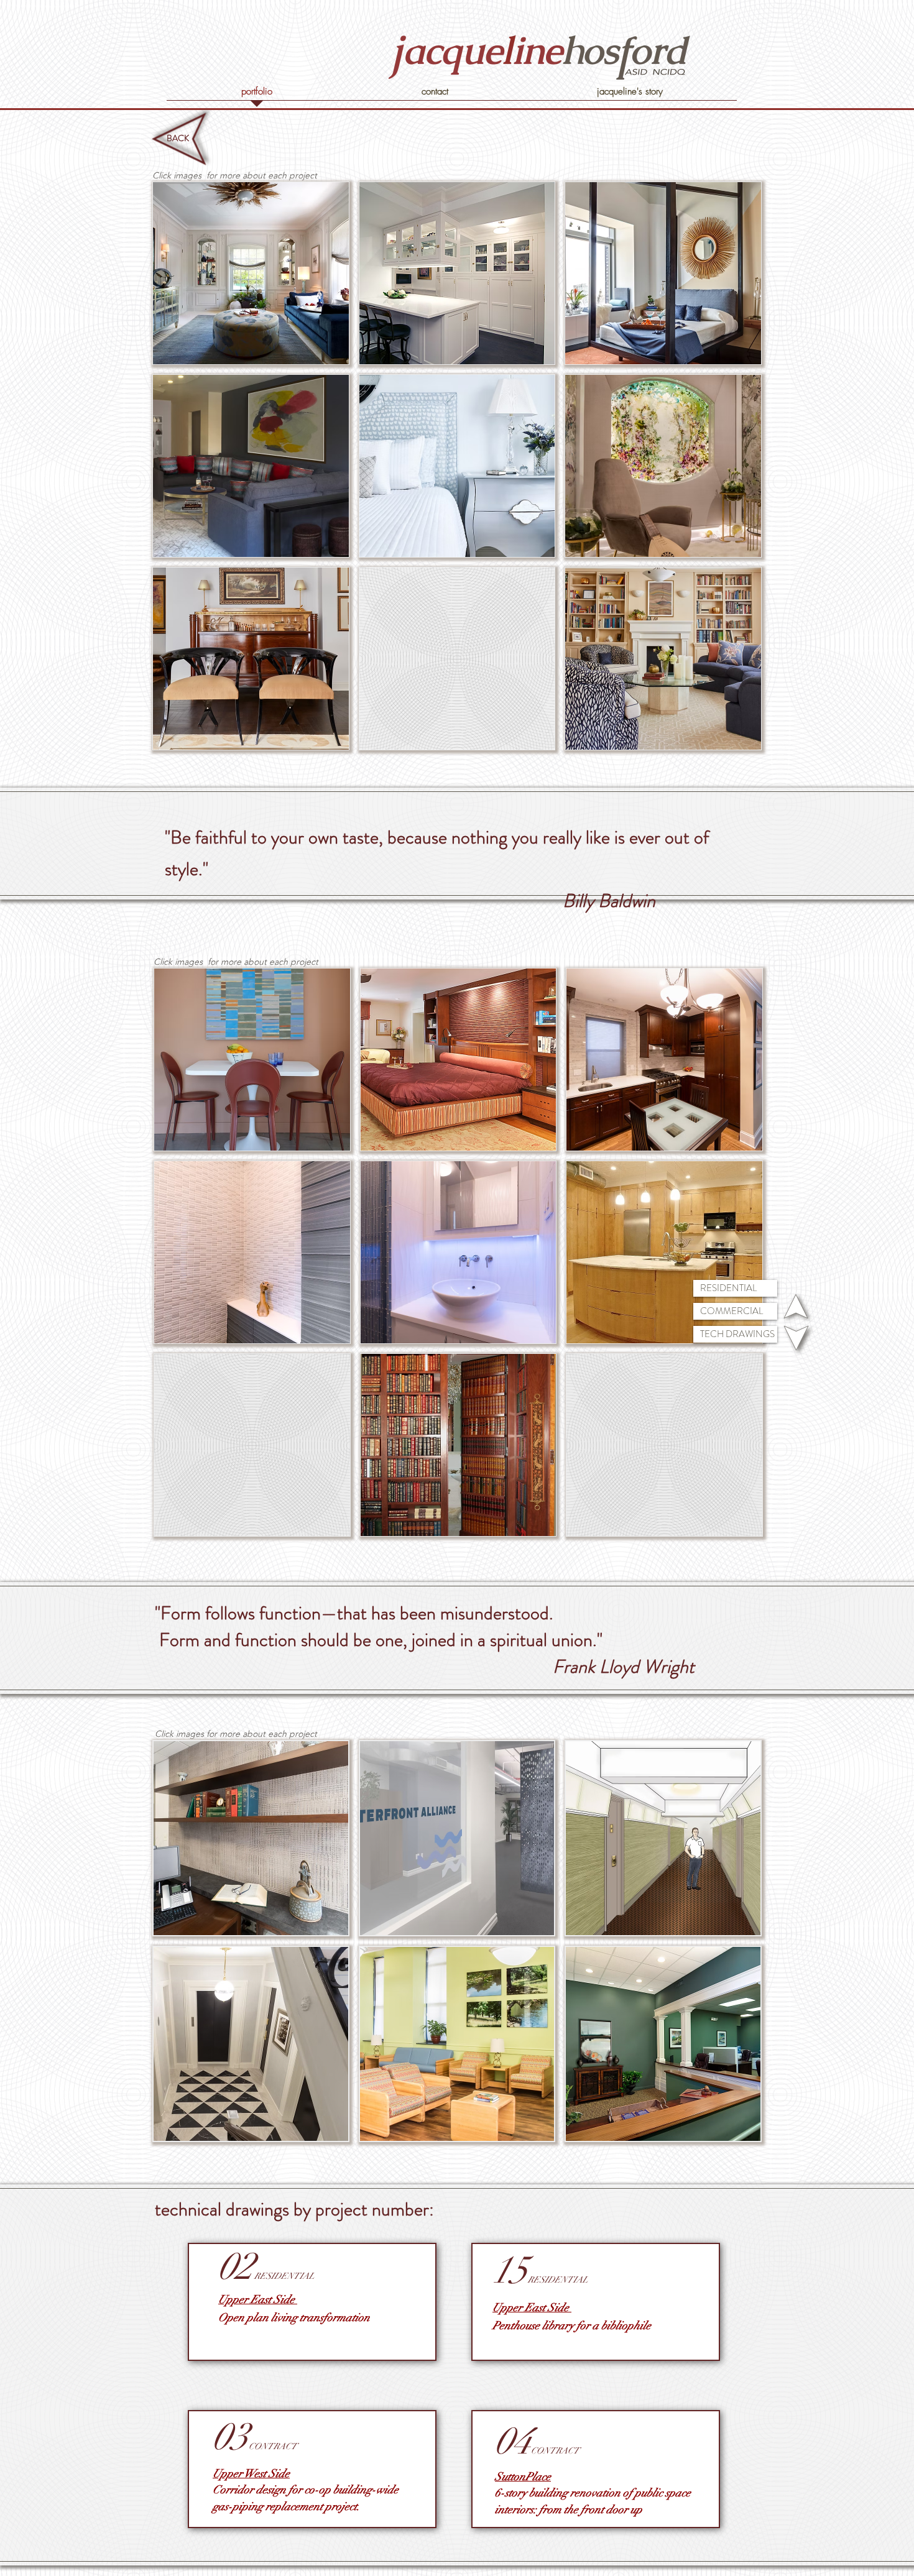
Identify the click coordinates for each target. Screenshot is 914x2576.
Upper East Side (258, 2299)
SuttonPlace (523, 2477)
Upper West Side (251, 2473)
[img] (457, 659)
